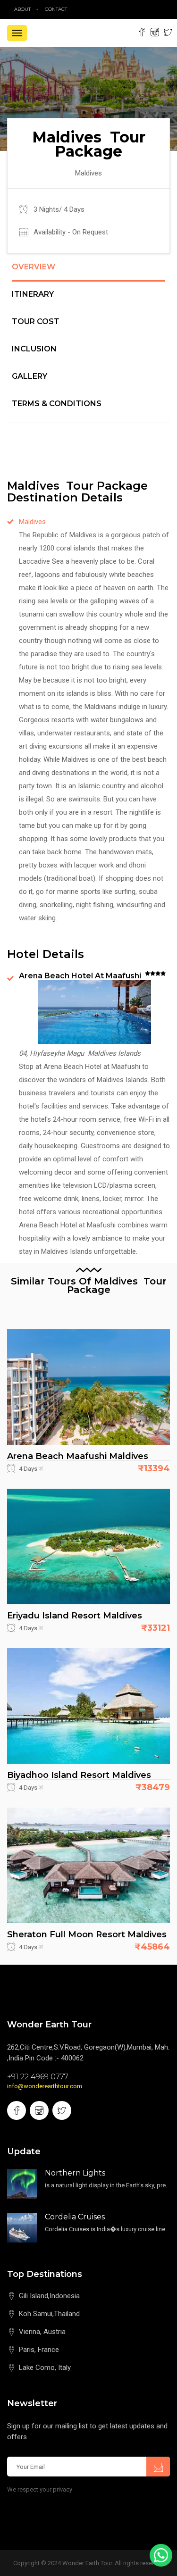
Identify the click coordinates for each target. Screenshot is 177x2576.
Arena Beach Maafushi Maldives (78, 1456)
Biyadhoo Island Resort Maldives (79, 1775)
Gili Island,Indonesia (49, 2296)
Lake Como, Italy (45, 2368)
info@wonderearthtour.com (45, 2086)
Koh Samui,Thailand (49, 2314)
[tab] (88, 272)
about (22, 9)
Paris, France (39, 2350)
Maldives (32, 522)
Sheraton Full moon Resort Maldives (87, 1934)
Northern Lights (75, 2173)
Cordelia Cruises (75, 2217)
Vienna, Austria (42, 2332)
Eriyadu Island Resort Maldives (75, 1616)
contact (58, 9)
